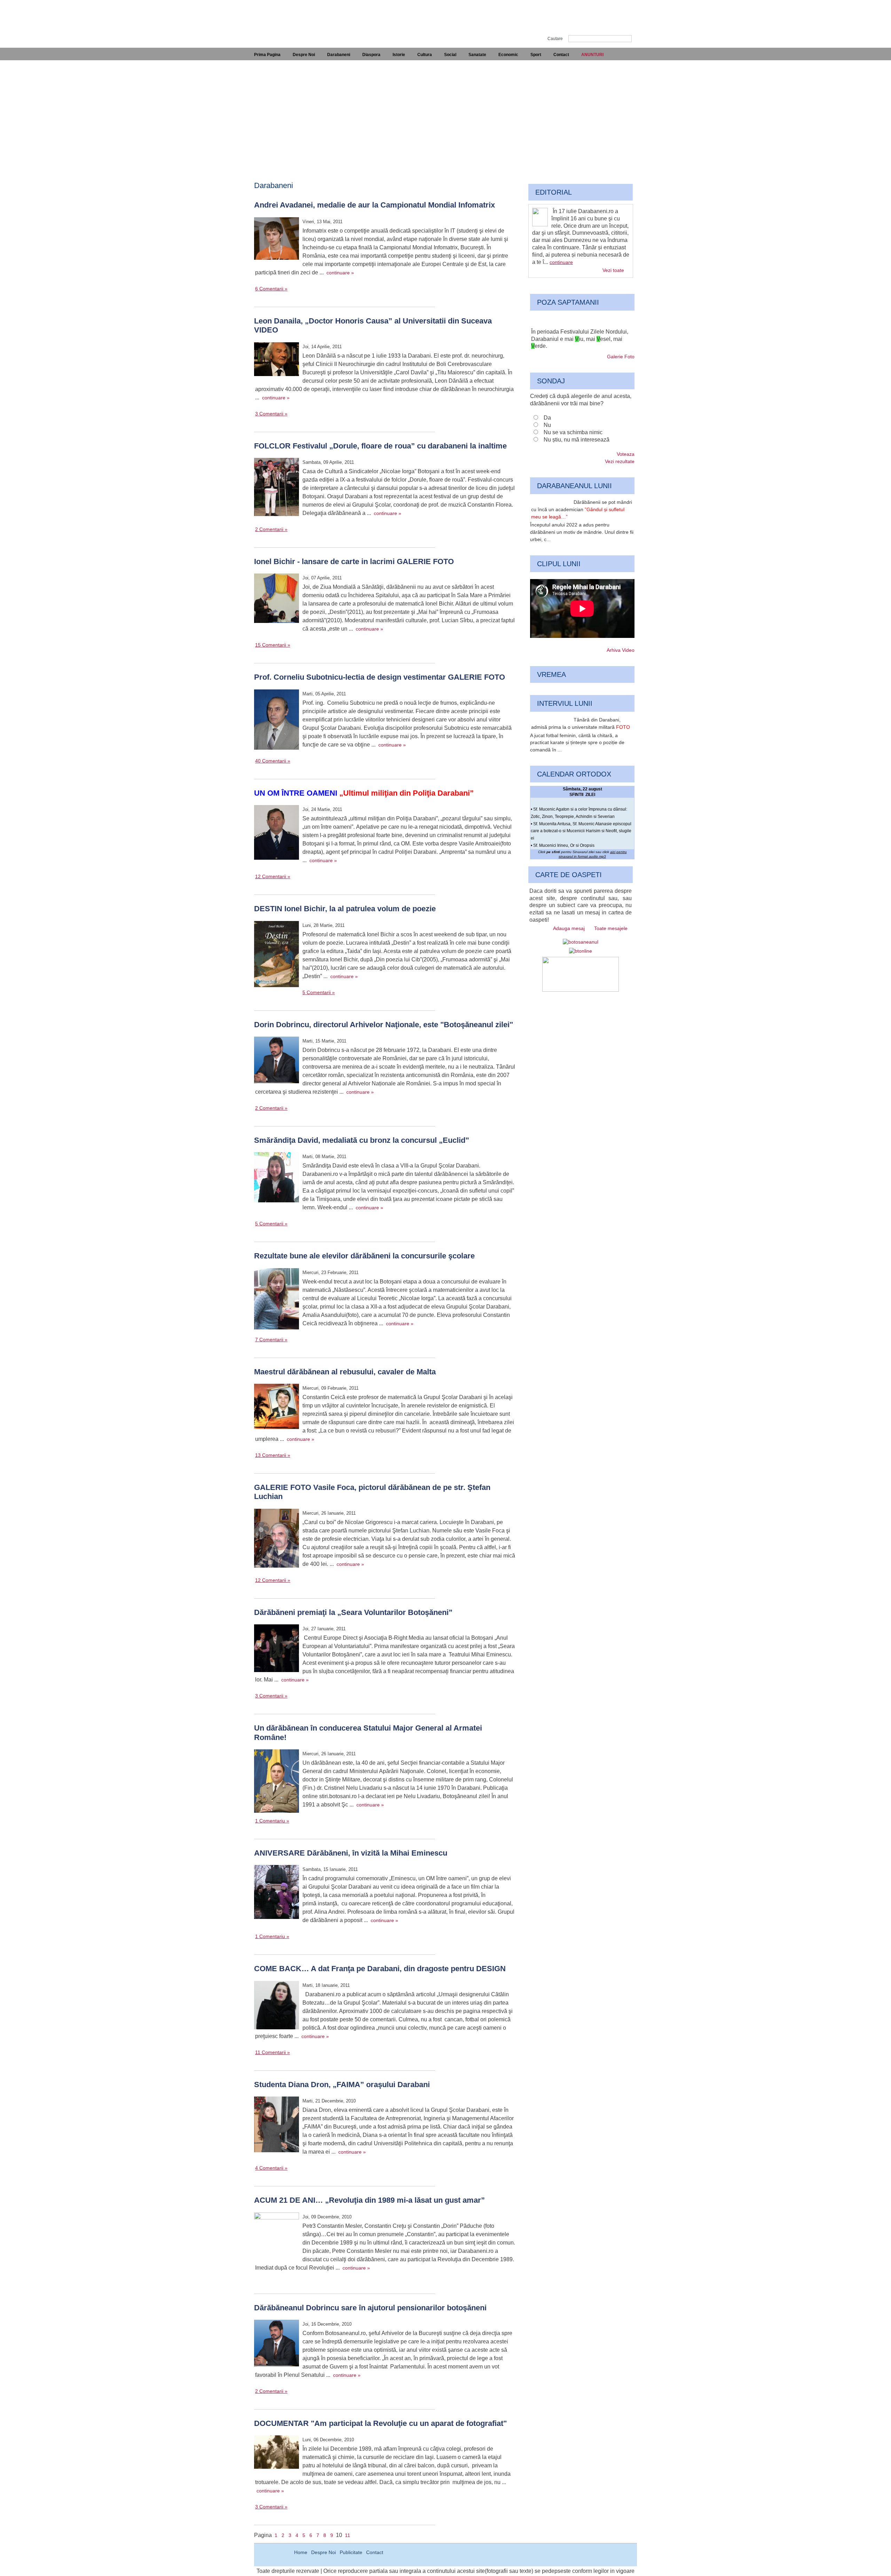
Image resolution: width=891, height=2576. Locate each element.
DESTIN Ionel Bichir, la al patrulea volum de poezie (345, 909)
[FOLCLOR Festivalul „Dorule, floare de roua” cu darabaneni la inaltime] (277, 488)
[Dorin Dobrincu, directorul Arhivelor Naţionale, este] (277, 1061)
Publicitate (351, 2552)
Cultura (425, 55)
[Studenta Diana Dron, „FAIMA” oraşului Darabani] (277, 2125)
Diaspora (371, 55)
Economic (508, 55)
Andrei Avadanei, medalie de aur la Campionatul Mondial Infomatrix (374, 205)
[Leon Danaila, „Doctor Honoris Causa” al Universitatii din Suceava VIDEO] (277, 360)
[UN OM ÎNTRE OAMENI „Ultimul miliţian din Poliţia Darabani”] (277, 833)
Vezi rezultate (620, 461)
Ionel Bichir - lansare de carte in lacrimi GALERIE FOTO (354, 561)
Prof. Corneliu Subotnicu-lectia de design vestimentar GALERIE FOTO (380, 677)
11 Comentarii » (273, 2052)
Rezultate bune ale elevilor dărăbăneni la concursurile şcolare (364, 1256)
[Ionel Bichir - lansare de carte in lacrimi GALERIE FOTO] (277, 599)
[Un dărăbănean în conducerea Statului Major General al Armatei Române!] (277, 1782)
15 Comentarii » (273, 645)
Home (301, 2552)
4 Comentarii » (271, 2168)
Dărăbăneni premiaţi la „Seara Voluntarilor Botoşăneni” (353, 1612)
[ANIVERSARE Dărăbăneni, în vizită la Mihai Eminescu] (277, 1893)
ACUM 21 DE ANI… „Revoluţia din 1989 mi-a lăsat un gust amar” (369, 2200)
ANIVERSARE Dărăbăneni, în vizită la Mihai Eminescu (351, 1853)
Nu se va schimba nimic (573, 432)
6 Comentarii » (271, 289)
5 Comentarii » (319, 992)
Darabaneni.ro (291, 18)
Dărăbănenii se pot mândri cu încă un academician (582, 509)
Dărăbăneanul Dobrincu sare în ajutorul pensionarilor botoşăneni (370, 2308)
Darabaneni (339, 55)
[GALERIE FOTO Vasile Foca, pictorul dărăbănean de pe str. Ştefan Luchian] (277, 1539)
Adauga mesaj (569, 928)
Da (547, 418)
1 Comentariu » (272, 1821)
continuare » (340, 273)
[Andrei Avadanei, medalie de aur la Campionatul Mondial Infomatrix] (277, 240)
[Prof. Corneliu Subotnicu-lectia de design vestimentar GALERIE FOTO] (277, 721)
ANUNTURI (592, 55)
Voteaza (626, 454)
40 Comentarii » (273, 761)
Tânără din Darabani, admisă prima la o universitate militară (581, 723)
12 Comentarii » (273, 876)
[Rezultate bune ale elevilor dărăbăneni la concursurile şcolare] (277, 1300)
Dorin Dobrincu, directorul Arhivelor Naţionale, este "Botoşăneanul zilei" (384, 1025)
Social (450, 55)
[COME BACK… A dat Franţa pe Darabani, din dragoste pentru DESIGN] (277, 2006)
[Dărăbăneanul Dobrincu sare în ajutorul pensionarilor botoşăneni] (277, 2344)
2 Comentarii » (271, 529)
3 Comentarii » (271, 414)
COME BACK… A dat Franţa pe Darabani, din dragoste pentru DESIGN (380, 1969)
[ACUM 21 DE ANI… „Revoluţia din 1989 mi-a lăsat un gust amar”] (277, 2236)
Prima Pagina (267, 55)
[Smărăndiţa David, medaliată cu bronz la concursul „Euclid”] (277, 1178)
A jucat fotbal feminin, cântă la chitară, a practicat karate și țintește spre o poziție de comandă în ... (577, 743)
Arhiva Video (621, 650)
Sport (536, 55)
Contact (561, 55)
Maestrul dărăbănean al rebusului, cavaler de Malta (345, 1372)
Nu (547, 425)
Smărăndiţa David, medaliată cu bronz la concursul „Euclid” (362, 1140)
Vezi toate (613, 270)
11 (348, 2535)
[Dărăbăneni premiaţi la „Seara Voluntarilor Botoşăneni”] (277, 1649)
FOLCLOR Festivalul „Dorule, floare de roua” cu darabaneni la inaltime (380, 446)
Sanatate (477, 55)
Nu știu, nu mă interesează (577, 440)
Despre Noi (304, 55)
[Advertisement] (445, 112)
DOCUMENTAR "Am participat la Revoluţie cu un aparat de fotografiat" (380, 2423)
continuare (561, 262)
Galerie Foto (621, 357)
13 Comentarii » (273, 1455)
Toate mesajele (611, 928)
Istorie (399, 55)
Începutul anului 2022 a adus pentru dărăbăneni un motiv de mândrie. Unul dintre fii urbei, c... (582, 532)
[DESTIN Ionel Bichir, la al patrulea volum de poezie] (277, 955)
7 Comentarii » (271, 1340)
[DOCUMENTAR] (277, 2453)
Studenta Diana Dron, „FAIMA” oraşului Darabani (342, 2085)
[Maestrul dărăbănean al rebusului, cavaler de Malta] (277, 1407)
